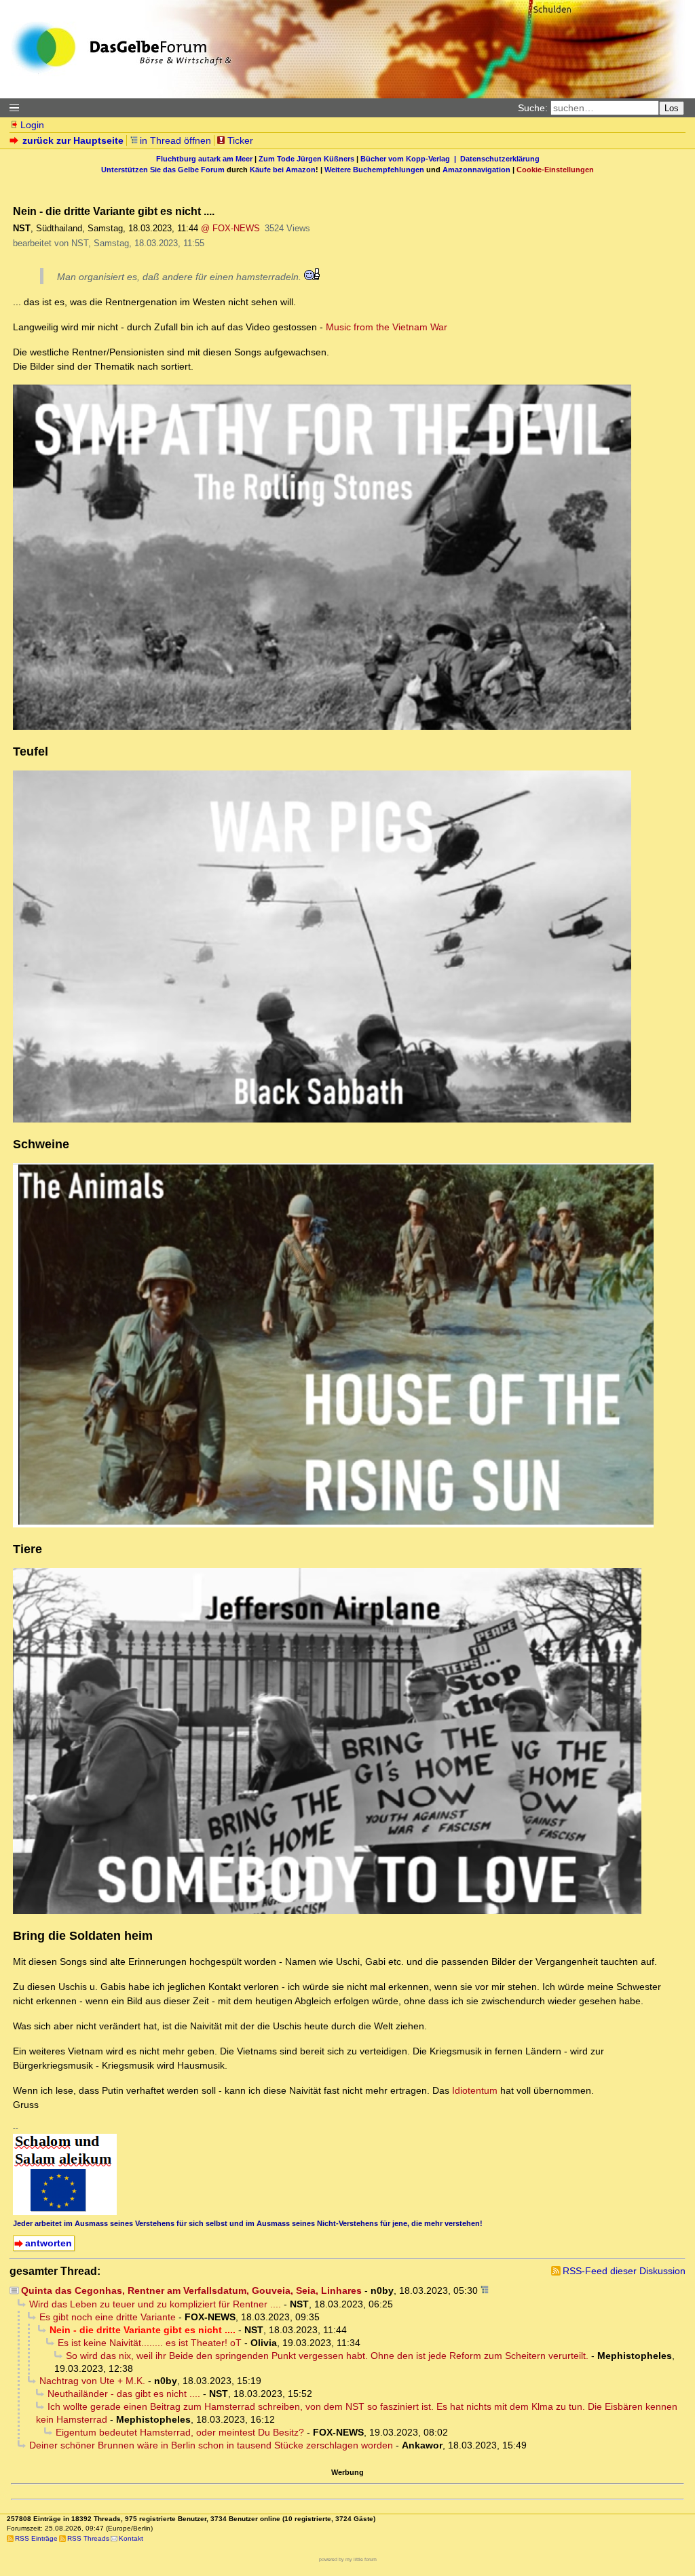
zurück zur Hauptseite (73, 140)
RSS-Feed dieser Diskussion (624, 2271)
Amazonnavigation (476, 170)
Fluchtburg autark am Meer (204, 159)
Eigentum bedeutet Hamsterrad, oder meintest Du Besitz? (180, 2432)
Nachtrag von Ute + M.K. (92, 2381)
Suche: (533, 108)
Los (672, 108)
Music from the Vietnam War (387, 327)
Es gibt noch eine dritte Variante (108, 2317)
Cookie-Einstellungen (555, 170)
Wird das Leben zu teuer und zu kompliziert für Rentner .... (155, 2304)
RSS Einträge (36, 2538)
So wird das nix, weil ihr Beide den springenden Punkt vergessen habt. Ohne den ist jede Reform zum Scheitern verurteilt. (327, 2356)
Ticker (240, 140)
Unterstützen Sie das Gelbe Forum (163, 170)
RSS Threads (88, 2538)
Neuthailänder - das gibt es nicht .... (124, 2394)
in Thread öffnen (175, 140)
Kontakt (131, 2538)
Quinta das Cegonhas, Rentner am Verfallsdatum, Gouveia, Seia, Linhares (191, 2290)
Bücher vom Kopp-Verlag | (410, 159)
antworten (49, 2243)
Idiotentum (476, 2090)
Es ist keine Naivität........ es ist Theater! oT (150, 2343)
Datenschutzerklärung (500, 159)
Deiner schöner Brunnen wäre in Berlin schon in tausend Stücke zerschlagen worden (211, 2445)
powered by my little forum (348, 2559)
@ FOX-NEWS (230, 228)
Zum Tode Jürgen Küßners (306, 159)
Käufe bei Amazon (283, 170)
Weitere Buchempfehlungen (374, 170)
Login (32, 125)
